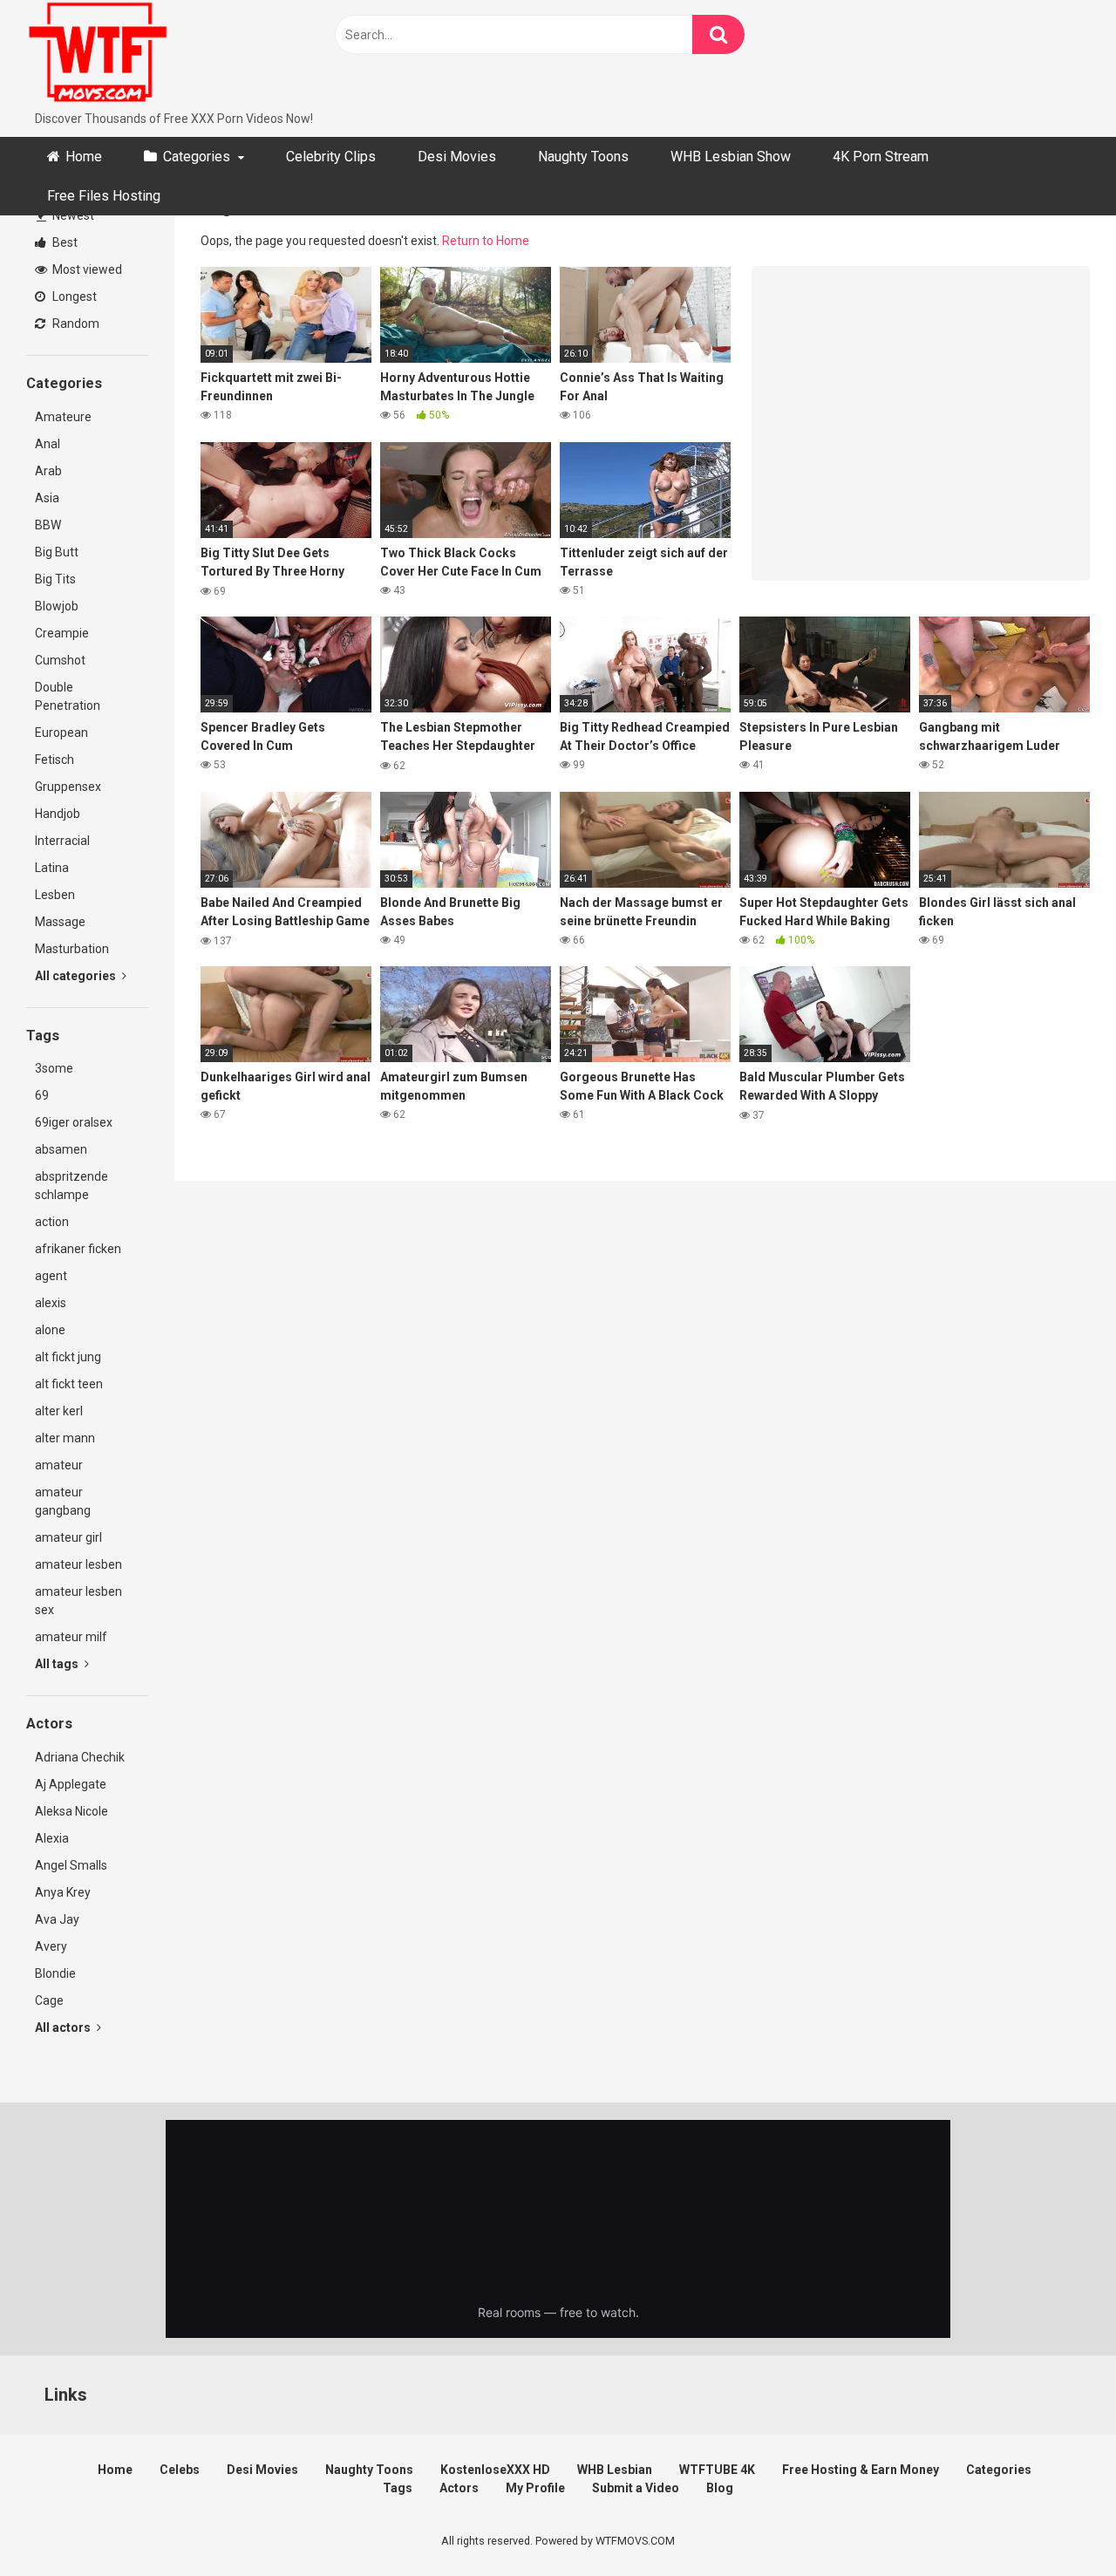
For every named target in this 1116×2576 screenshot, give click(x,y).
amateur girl (68, 1537)
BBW (48, 525)
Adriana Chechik (80, 1757)
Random (75, 324)
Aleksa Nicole (71, 1811)
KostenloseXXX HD (495, 2470)
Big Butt (57, 552)
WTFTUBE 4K (717, 2470)
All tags (58, 1664)
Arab (48, 471)
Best (64, 242)
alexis (51, 1303)
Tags (398, 2488)
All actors (64, 2027)
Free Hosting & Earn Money (861, 2470)
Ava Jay (57, 1919)
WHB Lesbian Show (731, 157)
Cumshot (60, 660)
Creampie (62, 633)
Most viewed (86, 269)
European (61, 733)
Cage (49, 2000)
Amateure (63, 417)
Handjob (58, 814)
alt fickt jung (68, 1357)
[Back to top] (1058, 2523)
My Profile (535, 2488)
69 (42, 1095)
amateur (59, 1465)
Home (84, 157)
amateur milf (71, 1637)
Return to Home (486, 241)
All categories (77, 976)
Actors (459, 2488)
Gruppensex (68, 787)
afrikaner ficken (78, 1249)
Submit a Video (636, 2488)
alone (50, 1330)
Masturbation (72, 949)
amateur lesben (78, 1564)
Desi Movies (457, 157)
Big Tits (55, 579)
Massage (60, 922)
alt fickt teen (69, 1384)
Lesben (55, 895)
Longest (73, 296)
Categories (197, 157)
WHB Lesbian (615, 2470)
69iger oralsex (74, 1122)
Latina (52, 868)
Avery (51, 1946)
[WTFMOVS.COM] (98, 55)
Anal (48, 444)
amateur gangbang (63, 1501)
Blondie (55, 1973)
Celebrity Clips (331, 157)
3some (54, 1068)
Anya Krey (63, 1892)
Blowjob (57, 606)
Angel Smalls (71, 1865)
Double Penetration (68, 696)
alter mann (65, 1438)
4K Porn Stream (881, 157)
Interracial (62, 841)
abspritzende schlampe (71, 1186)
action (52, 1222)
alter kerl (59, 1411)
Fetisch (54, 760)
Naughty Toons (583, 157)
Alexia (52, 1838)
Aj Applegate (71, 1784)
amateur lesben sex (78, 1601)
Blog (720, 2488)
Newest (72, 215)
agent (51, 1276)
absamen (61, 1149)
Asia (47, 498)
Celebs (180, 2470)
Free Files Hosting (104, 196)
